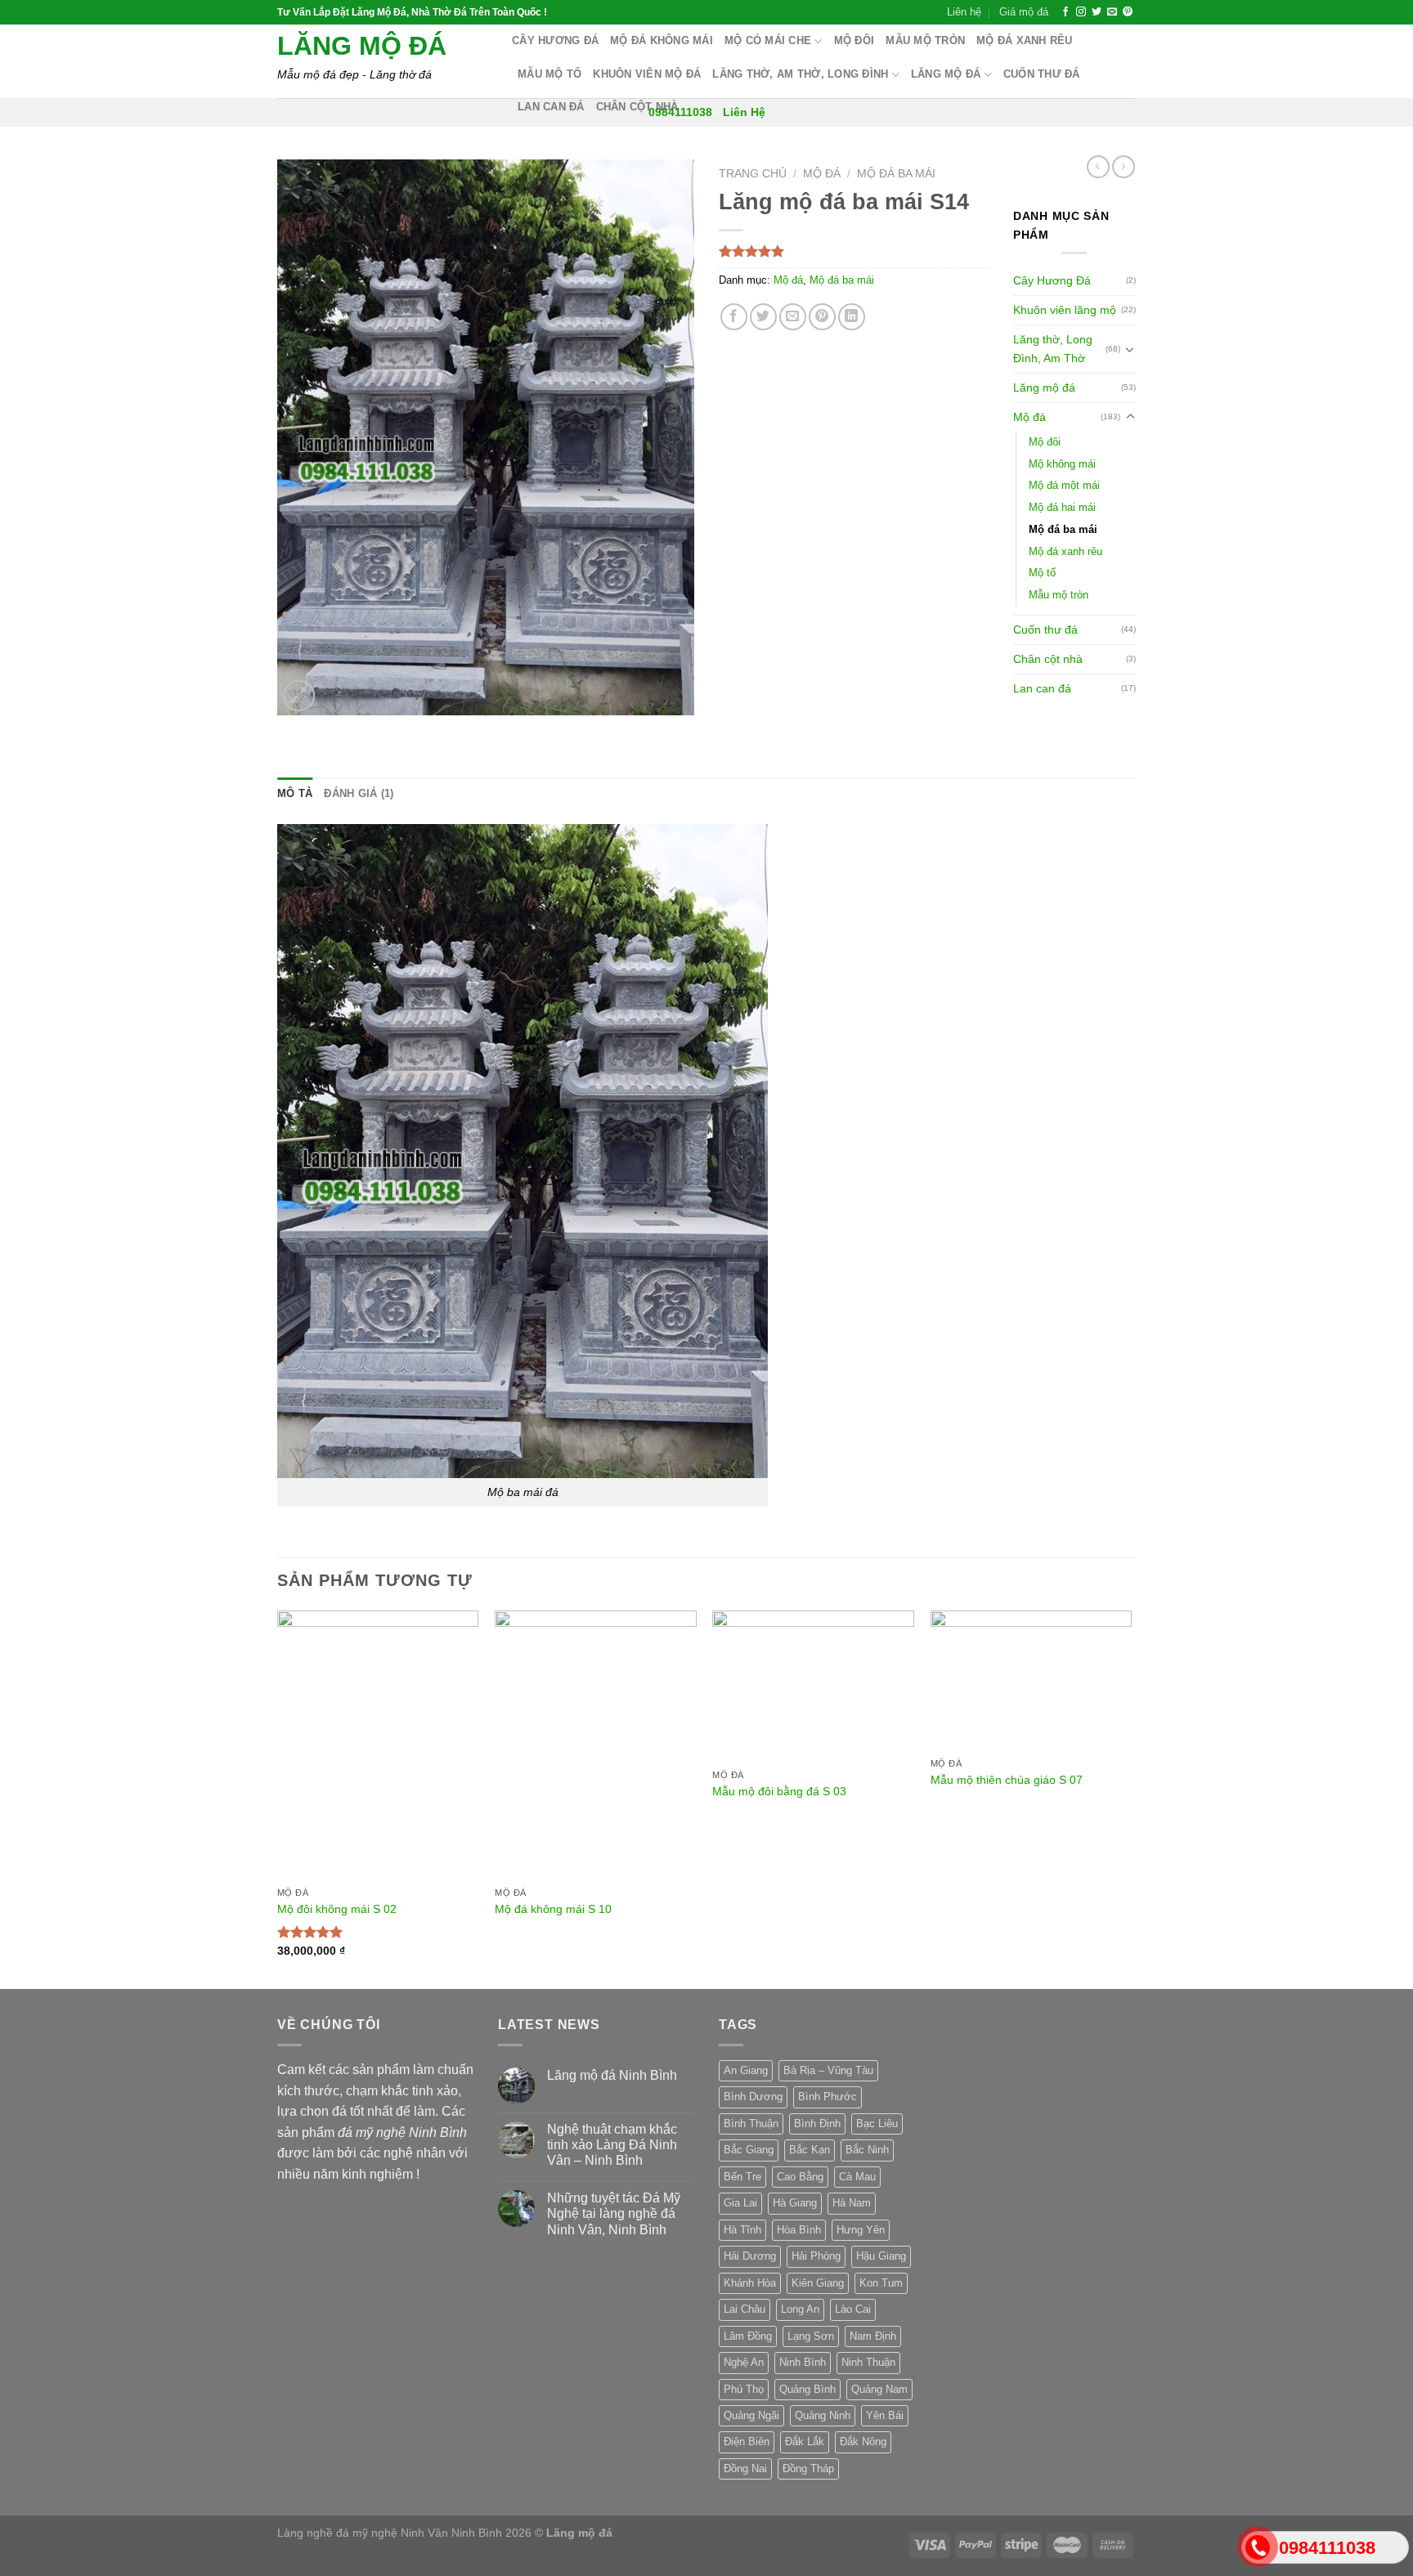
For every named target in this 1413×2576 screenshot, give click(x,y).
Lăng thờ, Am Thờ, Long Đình (800, 74)
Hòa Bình (799, 2230)
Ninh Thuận (868, 2362)
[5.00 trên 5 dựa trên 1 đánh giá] (854, 251)
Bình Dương (753, 2097)
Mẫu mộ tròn (925, 40)
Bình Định (817, 2124)
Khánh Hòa (750, 2283)
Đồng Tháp (808, 2468)
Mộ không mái (1062, 464)
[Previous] (278, 1798)
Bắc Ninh (867, 2150)
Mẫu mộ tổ (549, 74)
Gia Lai (740, 2203)
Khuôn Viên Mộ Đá (647, 74)
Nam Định (873, 2336)
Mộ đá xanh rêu (1025, 40)
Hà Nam (852, 2203)
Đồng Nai (745, 2468)
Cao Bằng (800, 2177)
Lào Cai (853, 2309)
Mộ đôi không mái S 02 (337, 1909)
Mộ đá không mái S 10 (553, 1909)
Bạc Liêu (877, 2124)
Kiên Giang (818, 2283)
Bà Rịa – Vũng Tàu (828, 2070)
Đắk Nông (863, 2442)
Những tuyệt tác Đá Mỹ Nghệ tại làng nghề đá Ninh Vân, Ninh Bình (614, 2213)
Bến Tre (742, 2177)
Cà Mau (857, 2177)
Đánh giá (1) (359, 793)
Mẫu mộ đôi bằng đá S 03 (779, 1791)
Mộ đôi (1045, 442)
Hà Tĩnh (742, 2230)
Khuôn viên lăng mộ (1065, 310)
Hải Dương (750, 2256)
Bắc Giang (749, 2150)
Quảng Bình (807, 2389)
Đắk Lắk (805, 2442)
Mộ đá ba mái (896, 174)
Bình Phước (828, 2097)
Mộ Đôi (855, 40)
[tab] (295, 794)
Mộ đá (822, 174)
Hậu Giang (881, 2256)
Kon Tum (881, 2283)
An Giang (746, 2070)
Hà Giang (795, 2203)
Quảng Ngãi (751, 2415)
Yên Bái (885, 2415)
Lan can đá (551, 107)
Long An (800, 2309)
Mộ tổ (1042, 573)
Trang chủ (753, 174)
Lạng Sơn (811, 2336)
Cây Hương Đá (1052, 280)
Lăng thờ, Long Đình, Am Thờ (1053, 349)
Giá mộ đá (1024, 12)
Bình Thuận (751, 2124)
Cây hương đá (555, 40)
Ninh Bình (803, 2362)
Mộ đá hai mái (1062, 507)
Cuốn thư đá (1042, 74)
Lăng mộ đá (362, 46)
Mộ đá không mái (662, 40)
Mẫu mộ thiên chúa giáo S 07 (1007, 1780)
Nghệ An (744, 2362)
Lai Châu (745, 2309)
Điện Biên (747, 2442)
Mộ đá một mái (1064, 485)
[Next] (1131, 1798)
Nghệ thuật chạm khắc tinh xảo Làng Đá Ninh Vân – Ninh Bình (612, 2145)
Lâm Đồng (748, 2336)
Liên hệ (964, 12)
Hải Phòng (816, 2256)
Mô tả (295, 793)
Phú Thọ (744, 2389)
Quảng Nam (879, 2389)
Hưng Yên (861, 2230)
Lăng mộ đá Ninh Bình (612, 2075)
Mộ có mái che (768, 40)
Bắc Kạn (810, 2150)
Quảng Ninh (823, 2415)
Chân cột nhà (637, 107)
